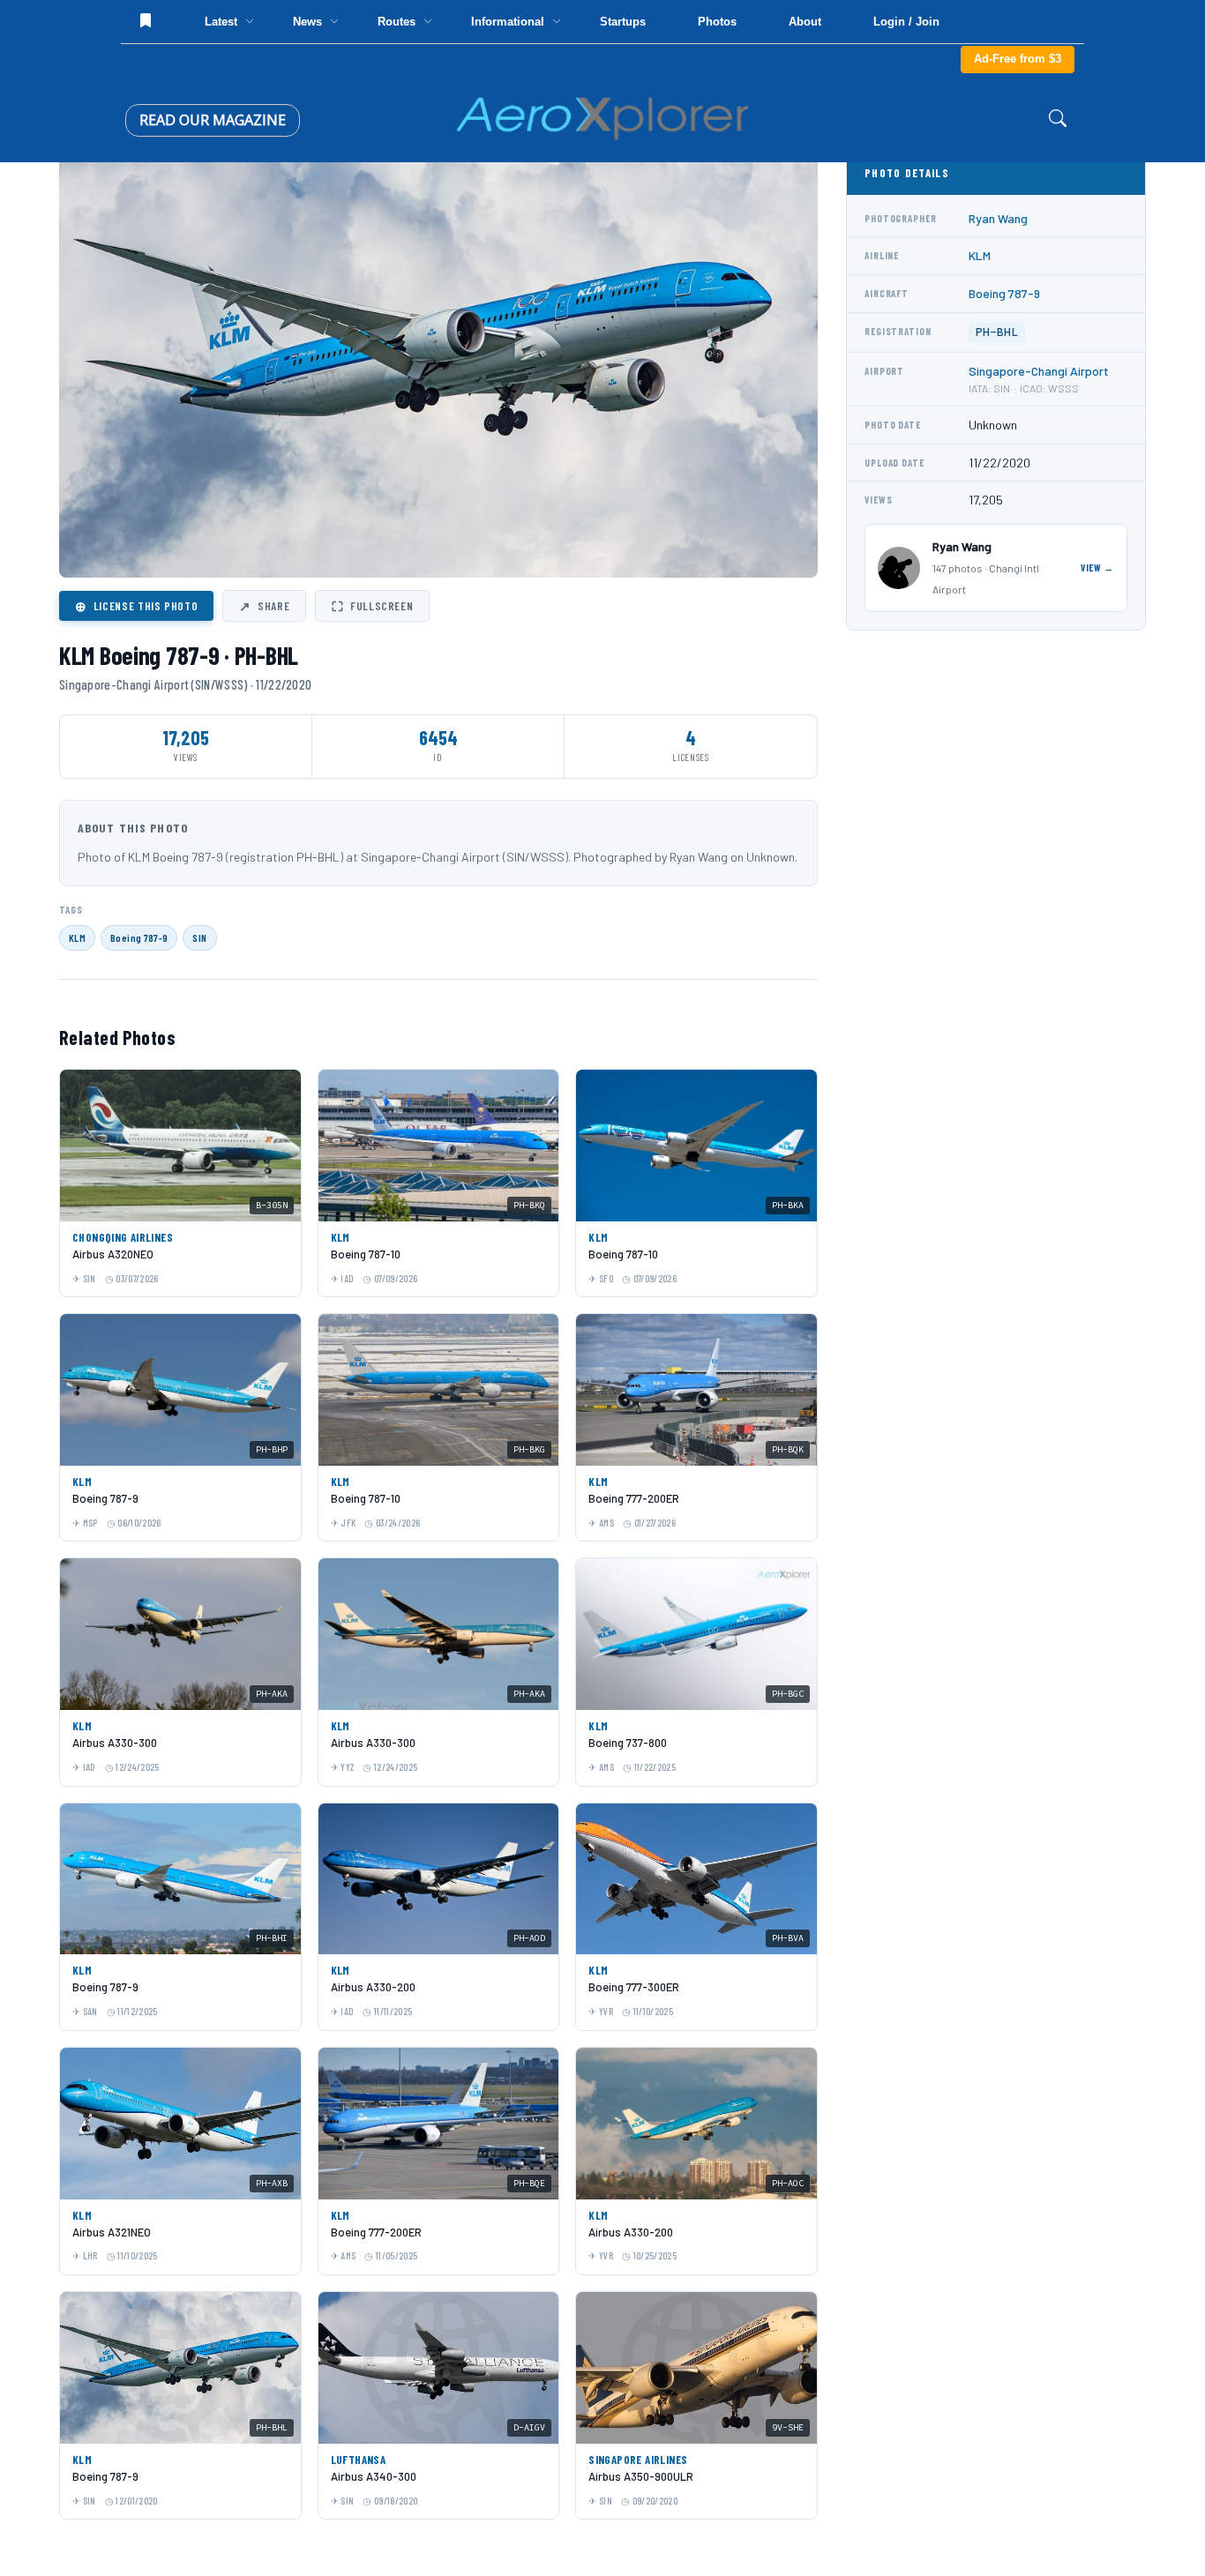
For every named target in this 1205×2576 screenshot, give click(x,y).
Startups (623, 22)
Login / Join (906, 22)
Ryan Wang (998, 218)
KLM (77, 937)
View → (1097, 567)
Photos (717, 22)
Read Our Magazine (213, 120)
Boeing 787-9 (139, 937)
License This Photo (136, 606)
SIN (199, 937)
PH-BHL (997, 332)
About (805, 22)
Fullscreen (372, 606)
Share (264, 606)
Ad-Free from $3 (1018, 59)
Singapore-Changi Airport (1039, 371)
